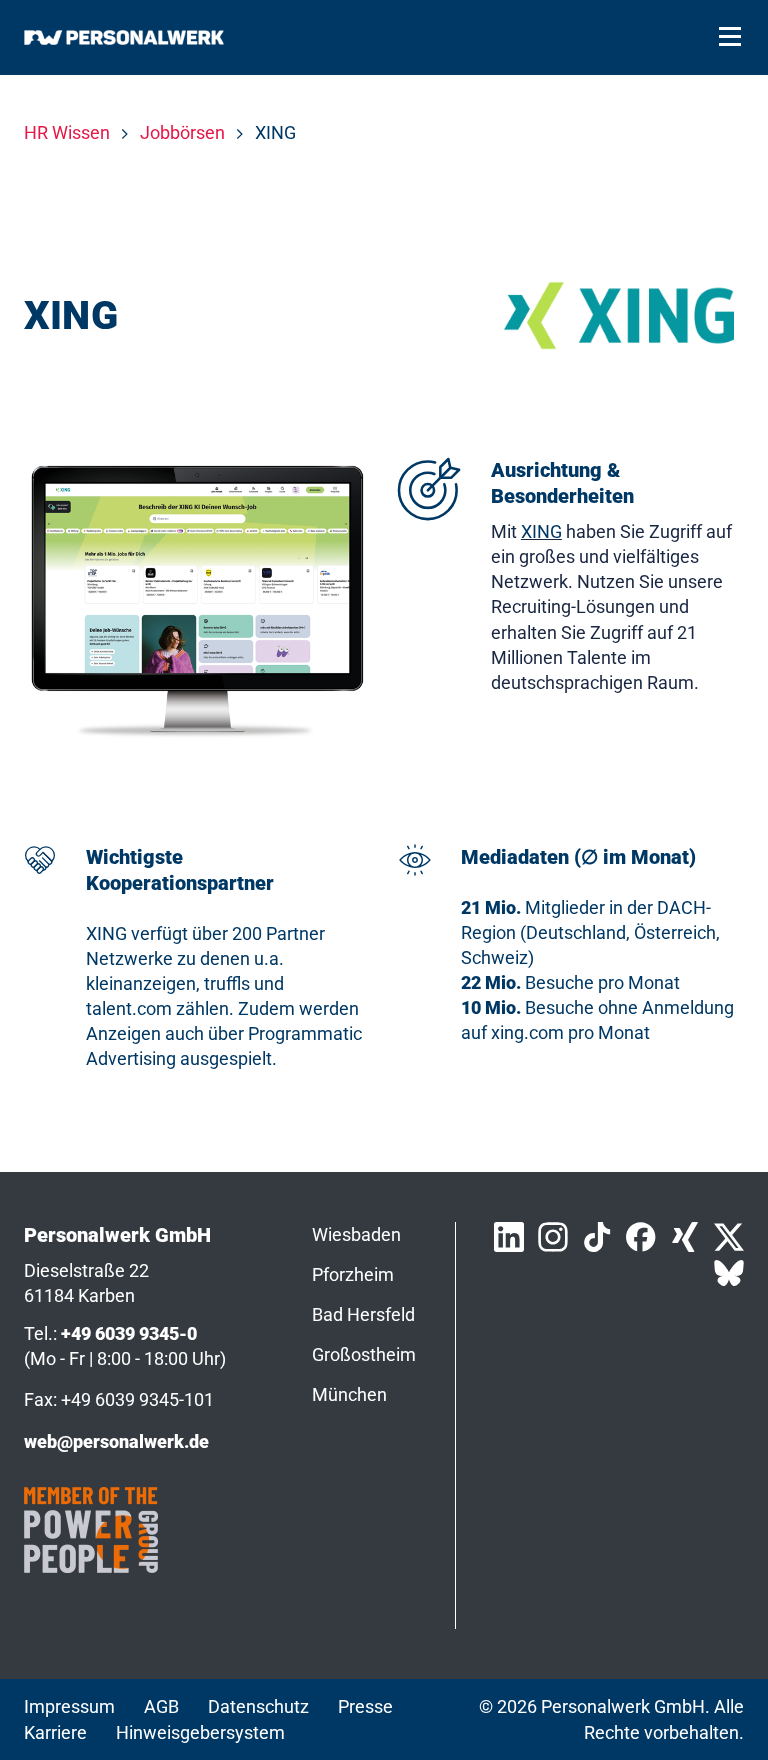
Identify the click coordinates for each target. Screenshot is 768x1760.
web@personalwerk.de (116, 1441)
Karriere (55, 1732)
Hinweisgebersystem (200, 1732)
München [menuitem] (349, 1394)
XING (541, 531)
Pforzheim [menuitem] (353, 1274)
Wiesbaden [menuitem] (356, 1234)
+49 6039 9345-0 (129, 1333)
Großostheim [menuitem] (364, 1354)
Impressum (69, 1706)
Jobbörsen (182, 132)
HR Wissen (67, 132)
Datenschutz (258, 1706)
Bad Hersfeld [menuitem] (363, 1314)
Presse (365, 1706)
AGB (161, 1706)
